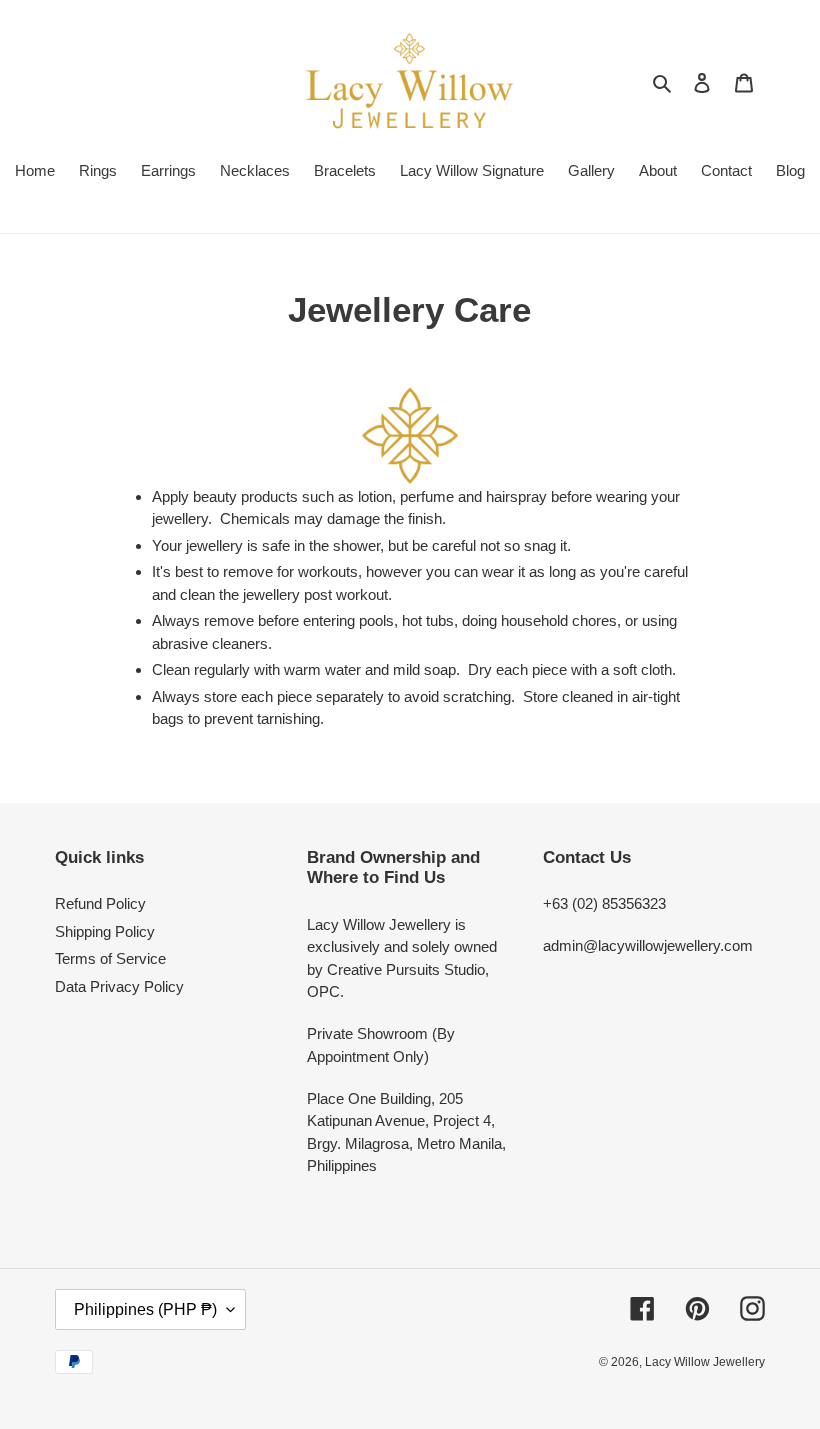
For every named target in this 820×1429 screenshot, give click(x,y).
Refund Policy (100, 903)
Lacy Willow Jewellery (705, 1362)
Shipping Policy (105, 931)
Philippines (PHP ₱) (145, 1309)
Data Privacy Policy (119, 986)
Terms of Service (110, 958)
